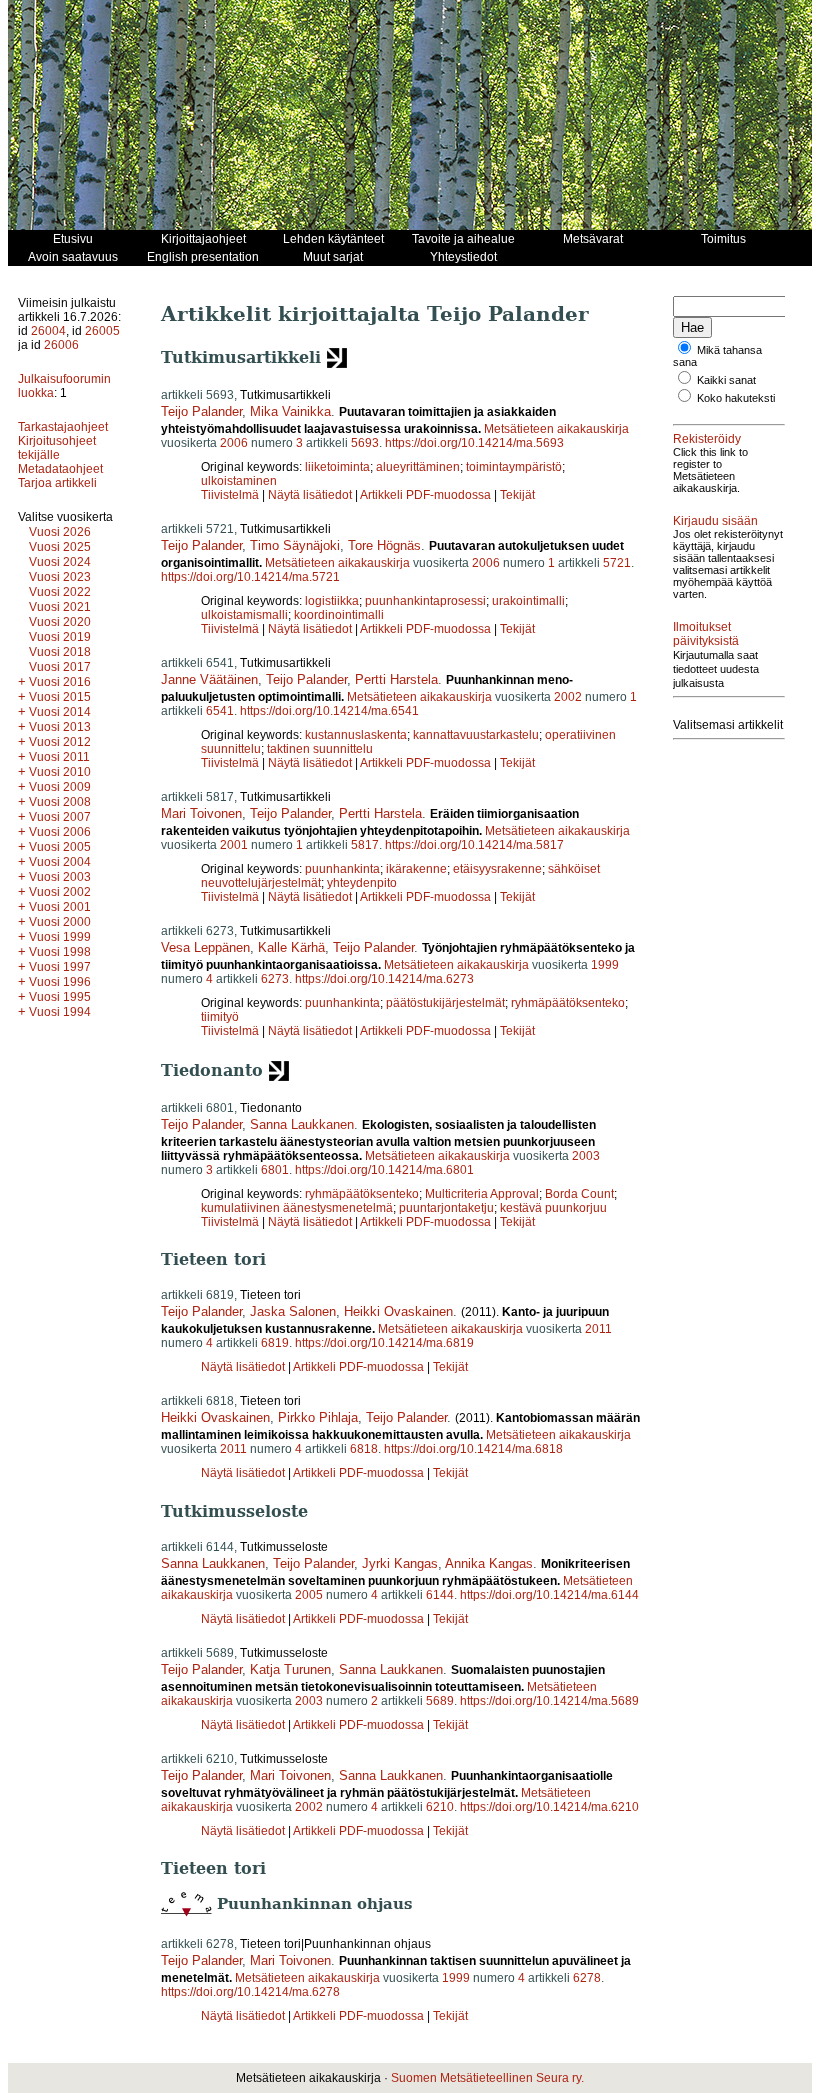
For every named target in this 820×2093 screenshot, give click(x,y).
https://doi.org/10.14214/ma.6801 (384, 1170)
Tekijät (517, 495)
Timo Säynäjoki (295, 545)
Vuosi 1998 (60, 952)
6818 (364, 1449)
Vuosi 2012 (60, 742)
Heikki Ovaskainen (398, 1311)
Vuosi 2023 (60, 577)
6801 (275, 1170)
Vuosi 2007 (60, 817)
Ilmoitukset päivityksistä (706, 634)
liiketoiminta (337, 467)
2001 (234, 845)
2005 (309, 1595)
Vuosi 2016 (60, 682)
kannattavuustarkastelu (476, 735)
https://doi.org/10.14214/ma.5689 (549, 1701)
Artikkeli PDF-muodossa (425, 495)
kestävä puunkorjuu (553, 1208)
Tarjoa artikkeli (57, 483)
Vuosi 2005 (60, 847)
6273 (275, 979)
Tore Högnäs (384, 545)
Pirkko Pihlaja (318, 1417)
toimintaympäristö (514, 467)
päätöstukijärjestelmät (445, 1003)
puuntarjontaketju (446, 1208)
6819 (275, 1343)
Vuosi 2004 (60, 862)
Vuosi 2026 (60, 532)
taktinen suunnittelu (320, 749)
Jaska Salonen (293, 1311)
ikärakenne (416, 869)
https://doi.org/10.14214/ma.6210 (549, 1807)
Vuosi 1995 (60, 997)
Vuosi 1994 (60, 1012)
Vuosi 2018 (60, 652)
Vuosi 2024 (60, 562)
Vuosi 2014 (60, 712)
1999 (605, 965)
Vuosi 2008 (60, 802)
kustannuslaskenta (356, 735)
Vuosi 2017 (60, 667)
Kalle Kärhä (291, 947)
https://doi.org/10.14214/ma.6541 (329, 711)
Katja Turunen (290, 1669)
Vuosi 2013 (60, 727)
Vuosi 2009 (60, 787)
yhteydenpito (362, 883)
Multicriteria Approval (482, 1194)
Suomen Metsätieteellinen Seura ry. (487, 2078)
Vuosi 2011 (59, 757)
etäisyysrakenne (497, 869)
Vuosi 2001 (60, 907)
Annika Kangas (489, 1563)
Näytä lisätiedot (311, 495)
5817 (365, 845)
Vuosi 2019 (60, 637)
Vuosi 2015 (60, 697)
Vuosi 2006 (60, 832)
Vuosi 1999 (60, 937)
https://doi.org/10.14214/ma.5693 (474, 443)
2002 (568, 697)
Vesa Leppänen (205, 947)
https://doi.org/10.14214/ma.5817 (474, 845)
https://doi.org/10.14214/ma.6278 (250, 1992)
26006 (61, 345)
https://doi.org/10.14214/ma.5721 (250, 577)
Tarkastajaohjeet (63, 427)
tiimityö (220, 1017)
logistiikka (332, 601)
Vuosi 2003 (60, 877)
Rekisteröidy (707, 439)
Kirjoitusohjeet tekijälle (57, 448)
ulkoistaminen (239, 481)
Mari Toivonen (201, 813)
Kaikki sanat (726, 380)
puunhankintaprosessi (425, 601)
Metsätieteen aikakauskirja (556, 429)
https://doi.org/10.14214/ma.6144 (549, 1595)
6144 (440, 1595)
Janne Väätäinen (209, 679)
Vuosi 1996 (60, 982)
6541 (220, 711)
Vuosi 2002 (60, 892)
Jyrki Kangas (400, 1563)
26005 (102, 331)
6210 (440, 1807)
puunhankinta (342, 869)
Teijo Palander (201, 411)
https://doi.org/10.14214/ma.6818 (473, 1449)
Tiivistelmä (230, 495)
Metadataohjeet (60, 469)
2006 (234, 443)
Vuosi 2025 (60, 547)
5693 (365, 443)
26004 (48, 331)
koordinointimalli (339, 615)
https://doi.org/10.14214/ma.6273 (384, 979)
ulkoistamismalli (244, 615)
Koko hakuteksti (736, 398)
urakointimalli (528, 601)
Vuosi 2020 (60, 622)
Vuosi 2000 (60, 922)
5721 (617, 563)
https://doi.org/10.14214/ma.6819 (384, 1343)
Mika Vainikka (290, 411)
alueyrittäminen (418, 467)
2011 (598, 1329)
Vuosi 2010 (60, 772)
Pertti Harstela (396, 679)
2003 (586, 1156)
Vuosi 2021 (60, 607)
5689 (440, 1701)
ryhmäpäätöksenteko (568, 1003)
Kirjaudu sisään (715, 521)
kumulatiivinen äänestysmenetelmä (297, 1208)
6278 (587, 1978)
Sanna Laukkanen (302, 1124)
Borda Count (579, 1194)
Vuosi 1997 (60, 967)
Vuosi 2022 (60, 592)
